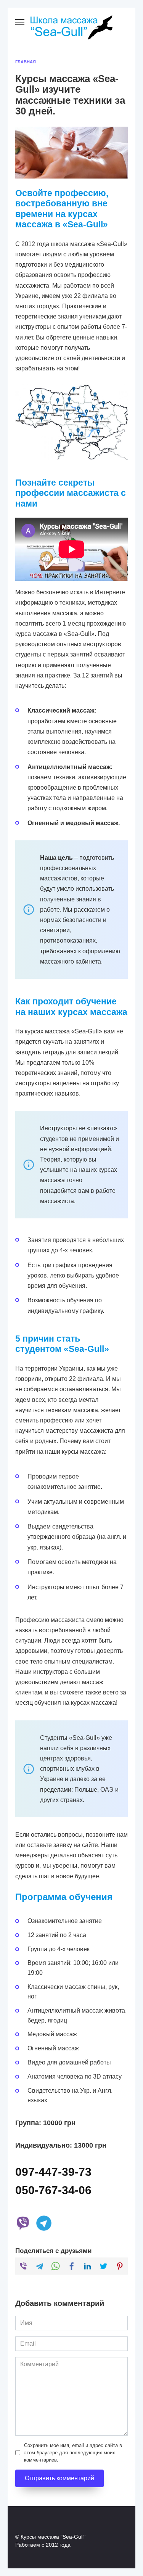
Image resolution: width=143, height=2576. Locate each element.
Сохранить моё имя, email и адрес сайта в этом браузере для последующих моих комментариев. (73, 2453)
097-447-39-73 (53, 2172)
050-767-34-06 (53, 2190)
